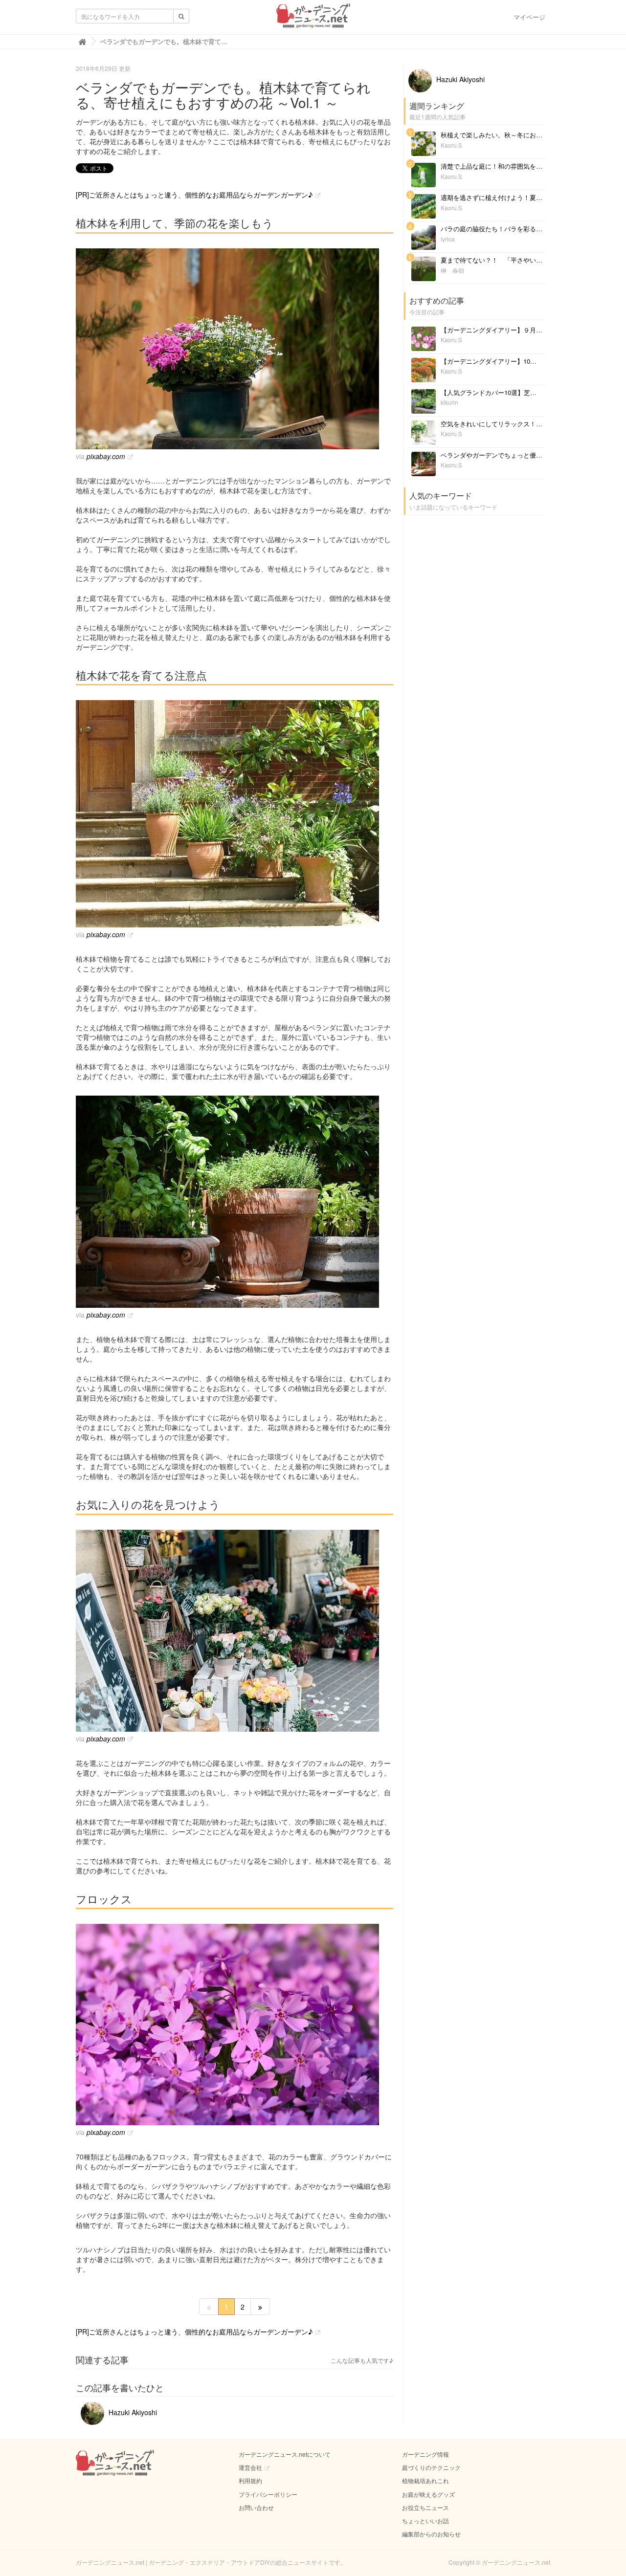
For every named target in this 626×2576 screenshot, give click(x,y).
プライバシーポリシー (268, 2494)
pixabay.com (106, 456)
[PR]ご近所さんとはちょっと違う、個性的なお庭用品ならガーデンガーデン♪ (194, 195)
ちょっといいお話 (425, 2521)
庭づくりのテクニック (431, 2467)
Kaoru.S (451, 145)
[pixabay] (235, 349)
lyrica (448, 239)
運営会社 (250, 2467)
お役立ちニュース (425, 2507)
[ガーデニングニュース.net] (313, 19)
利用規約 (250, 2480)
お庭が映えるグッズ (428, 2494)
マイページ (529, 17)
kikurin (449, 402)
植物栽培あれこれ (425, 2480)
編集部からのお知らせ (431, 2534)
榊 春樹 (452, 270)
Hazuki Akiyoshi (132, 2412)
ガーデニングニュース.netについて (285, 2454)
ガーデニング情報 (425, 2454)
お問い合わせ (256, 2507)
